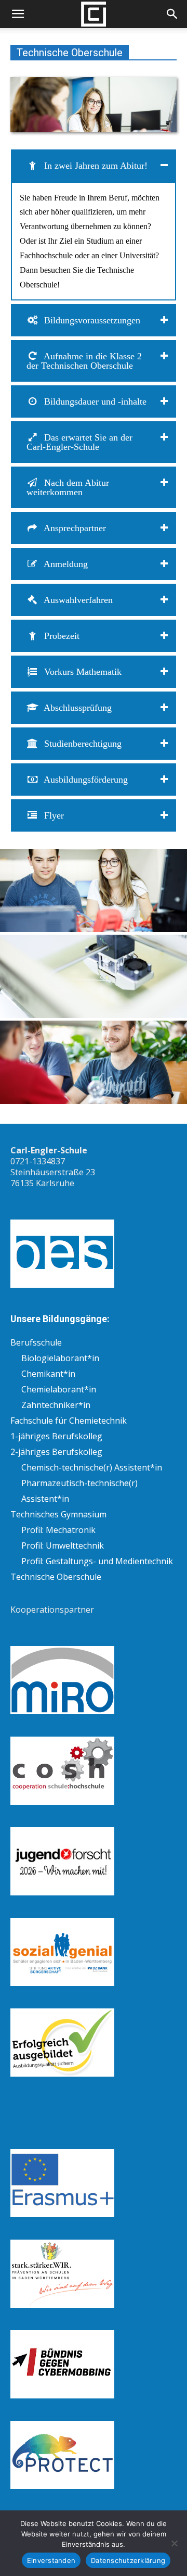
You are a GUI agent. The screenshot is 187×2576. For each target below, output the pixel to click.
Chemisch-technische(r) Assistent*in (92, 1467)
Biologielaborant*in (60, 1358)
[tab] (94, 166)
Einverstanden (51, 2560)
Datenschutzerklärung (128, 2560)
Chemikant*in (48, 1374)
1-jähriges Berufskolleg (56, 1436)
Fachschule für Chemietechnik (69, 1421)
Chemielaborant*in (59, 1389)
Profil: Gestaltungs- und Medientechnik (97, 1561)
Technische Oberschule (56, 1577)
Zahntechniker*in (56, 1405)
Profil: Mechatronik (58, 1530)
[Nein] (174, 2543)
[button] (18, 14)
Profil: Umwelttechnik (63, 1545)
